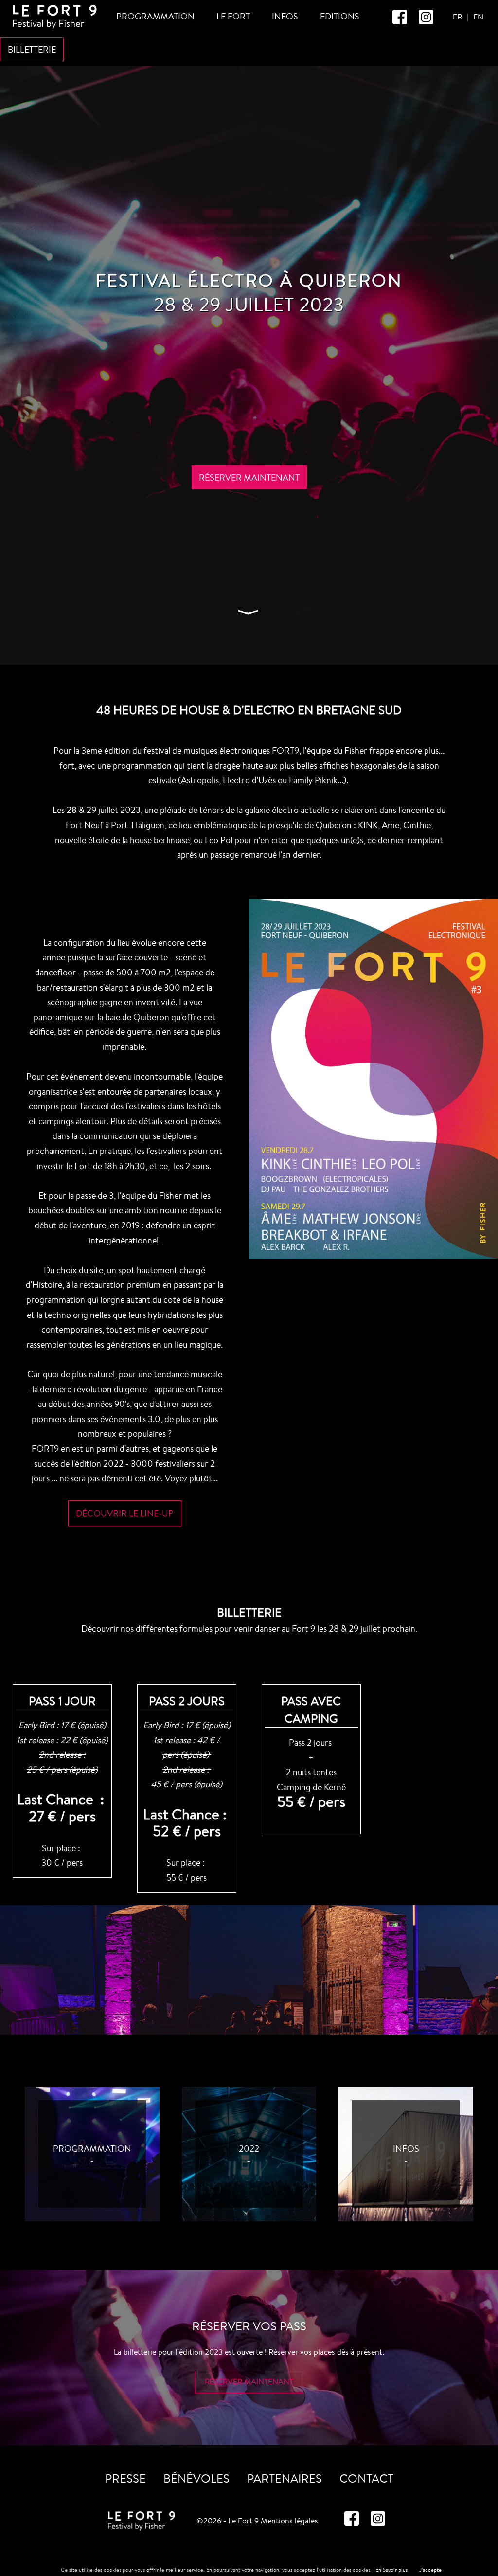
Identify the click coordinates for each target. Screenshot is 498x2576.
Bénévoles (196, 2478)
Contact (366, 2478)
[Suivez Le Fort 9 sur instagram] (426, 22)
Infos (285, 16)
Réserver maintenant (249, 477)
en (478, 17)
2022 (249, 2148)
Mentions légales (289, 2521)
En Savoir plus (391, 2570)
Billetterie (32, 49)
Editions (340, 16)
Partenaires (285, 2478)
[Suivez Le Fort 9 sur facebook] (401, 22)
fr (457, 17)
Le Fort (233, 16)
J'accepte (430, 2570)
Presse (125, 2478)
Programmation (155, 16)
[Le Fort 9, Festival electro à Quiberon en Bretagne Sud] (55, 27)
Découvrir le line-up (125, 1513)
